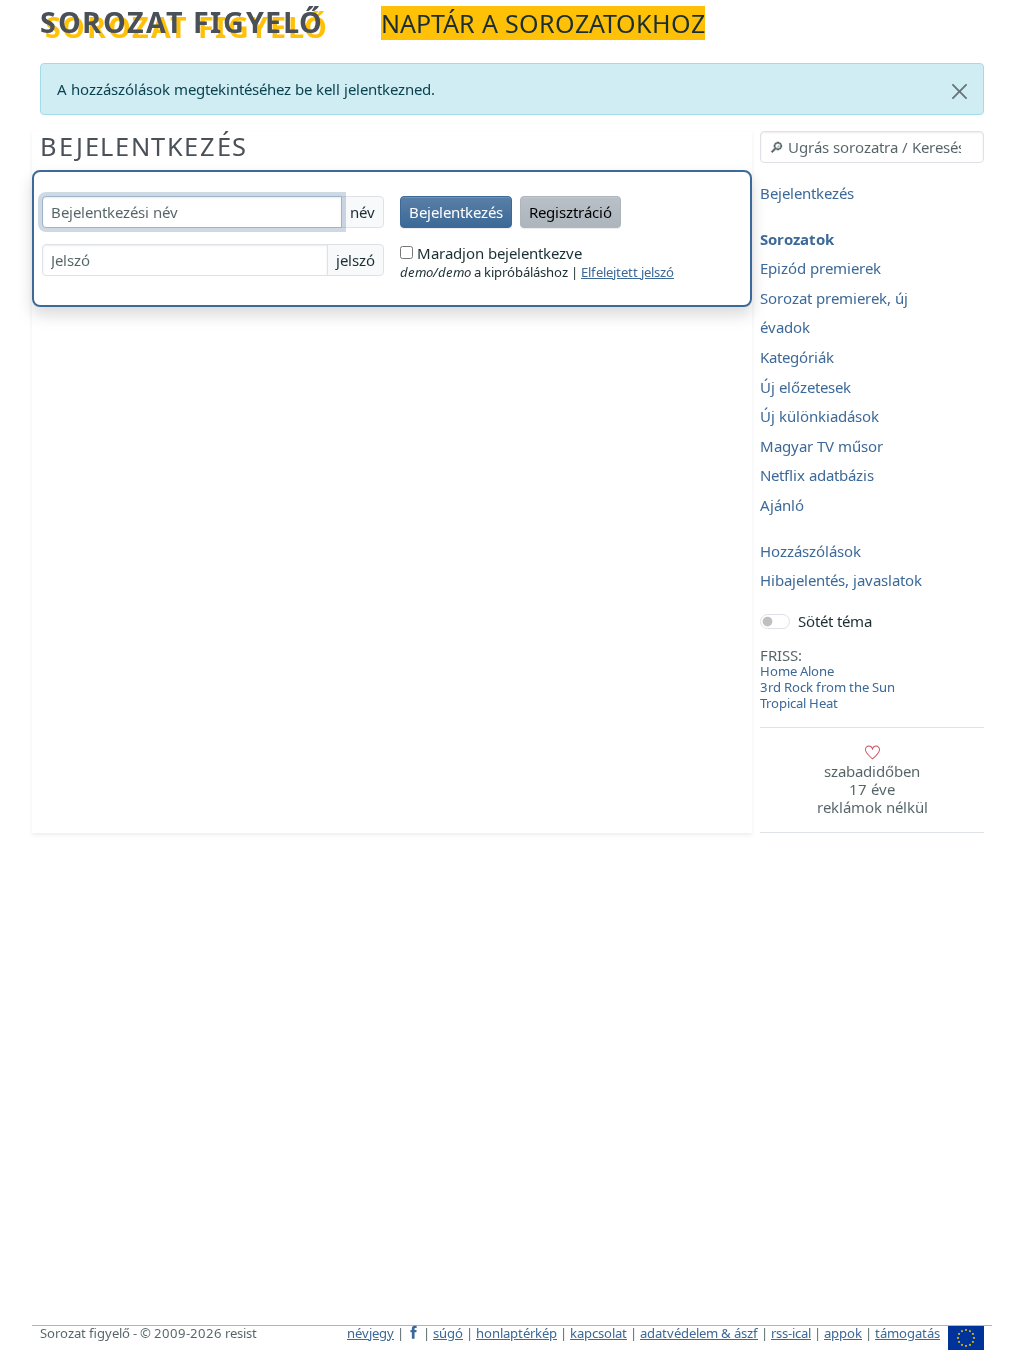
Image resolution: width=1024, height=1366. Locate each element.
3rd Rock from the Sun (827, 687)
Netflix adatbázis (817, 476)
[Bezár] (959, 91)
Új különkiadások (819, 417)
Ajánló (782, 505)
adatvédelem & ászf (699, 1333)
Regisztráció (570, 212)
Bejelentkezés (144, 146)
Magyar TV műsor (821, 446)
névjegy (370, 1333)
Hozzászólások (810, 551)
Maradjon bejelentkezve (497, 253)
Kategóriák (797, 357)
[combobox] (872, 147)
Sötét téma (835, 621)
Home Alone (797, 671)
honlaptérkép (516, 1333)
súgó (448, 1333)
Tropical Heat (799, 703)
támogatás (907, 1333)
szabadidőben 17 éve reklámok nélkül (872, 789)
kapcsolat (598, 1333)
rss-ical (791, 1333)
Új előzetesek (805, 387)
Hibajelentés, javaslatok (841, 581)
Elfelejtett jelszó (627, 272)
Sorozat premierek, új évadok (834, 313)
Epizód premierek (820, 269)
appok (843, 1333)
